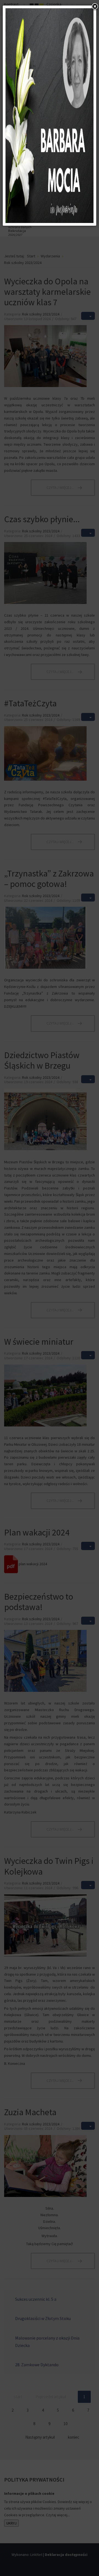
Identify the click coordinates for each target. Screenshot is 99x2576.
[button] (95, 7)
